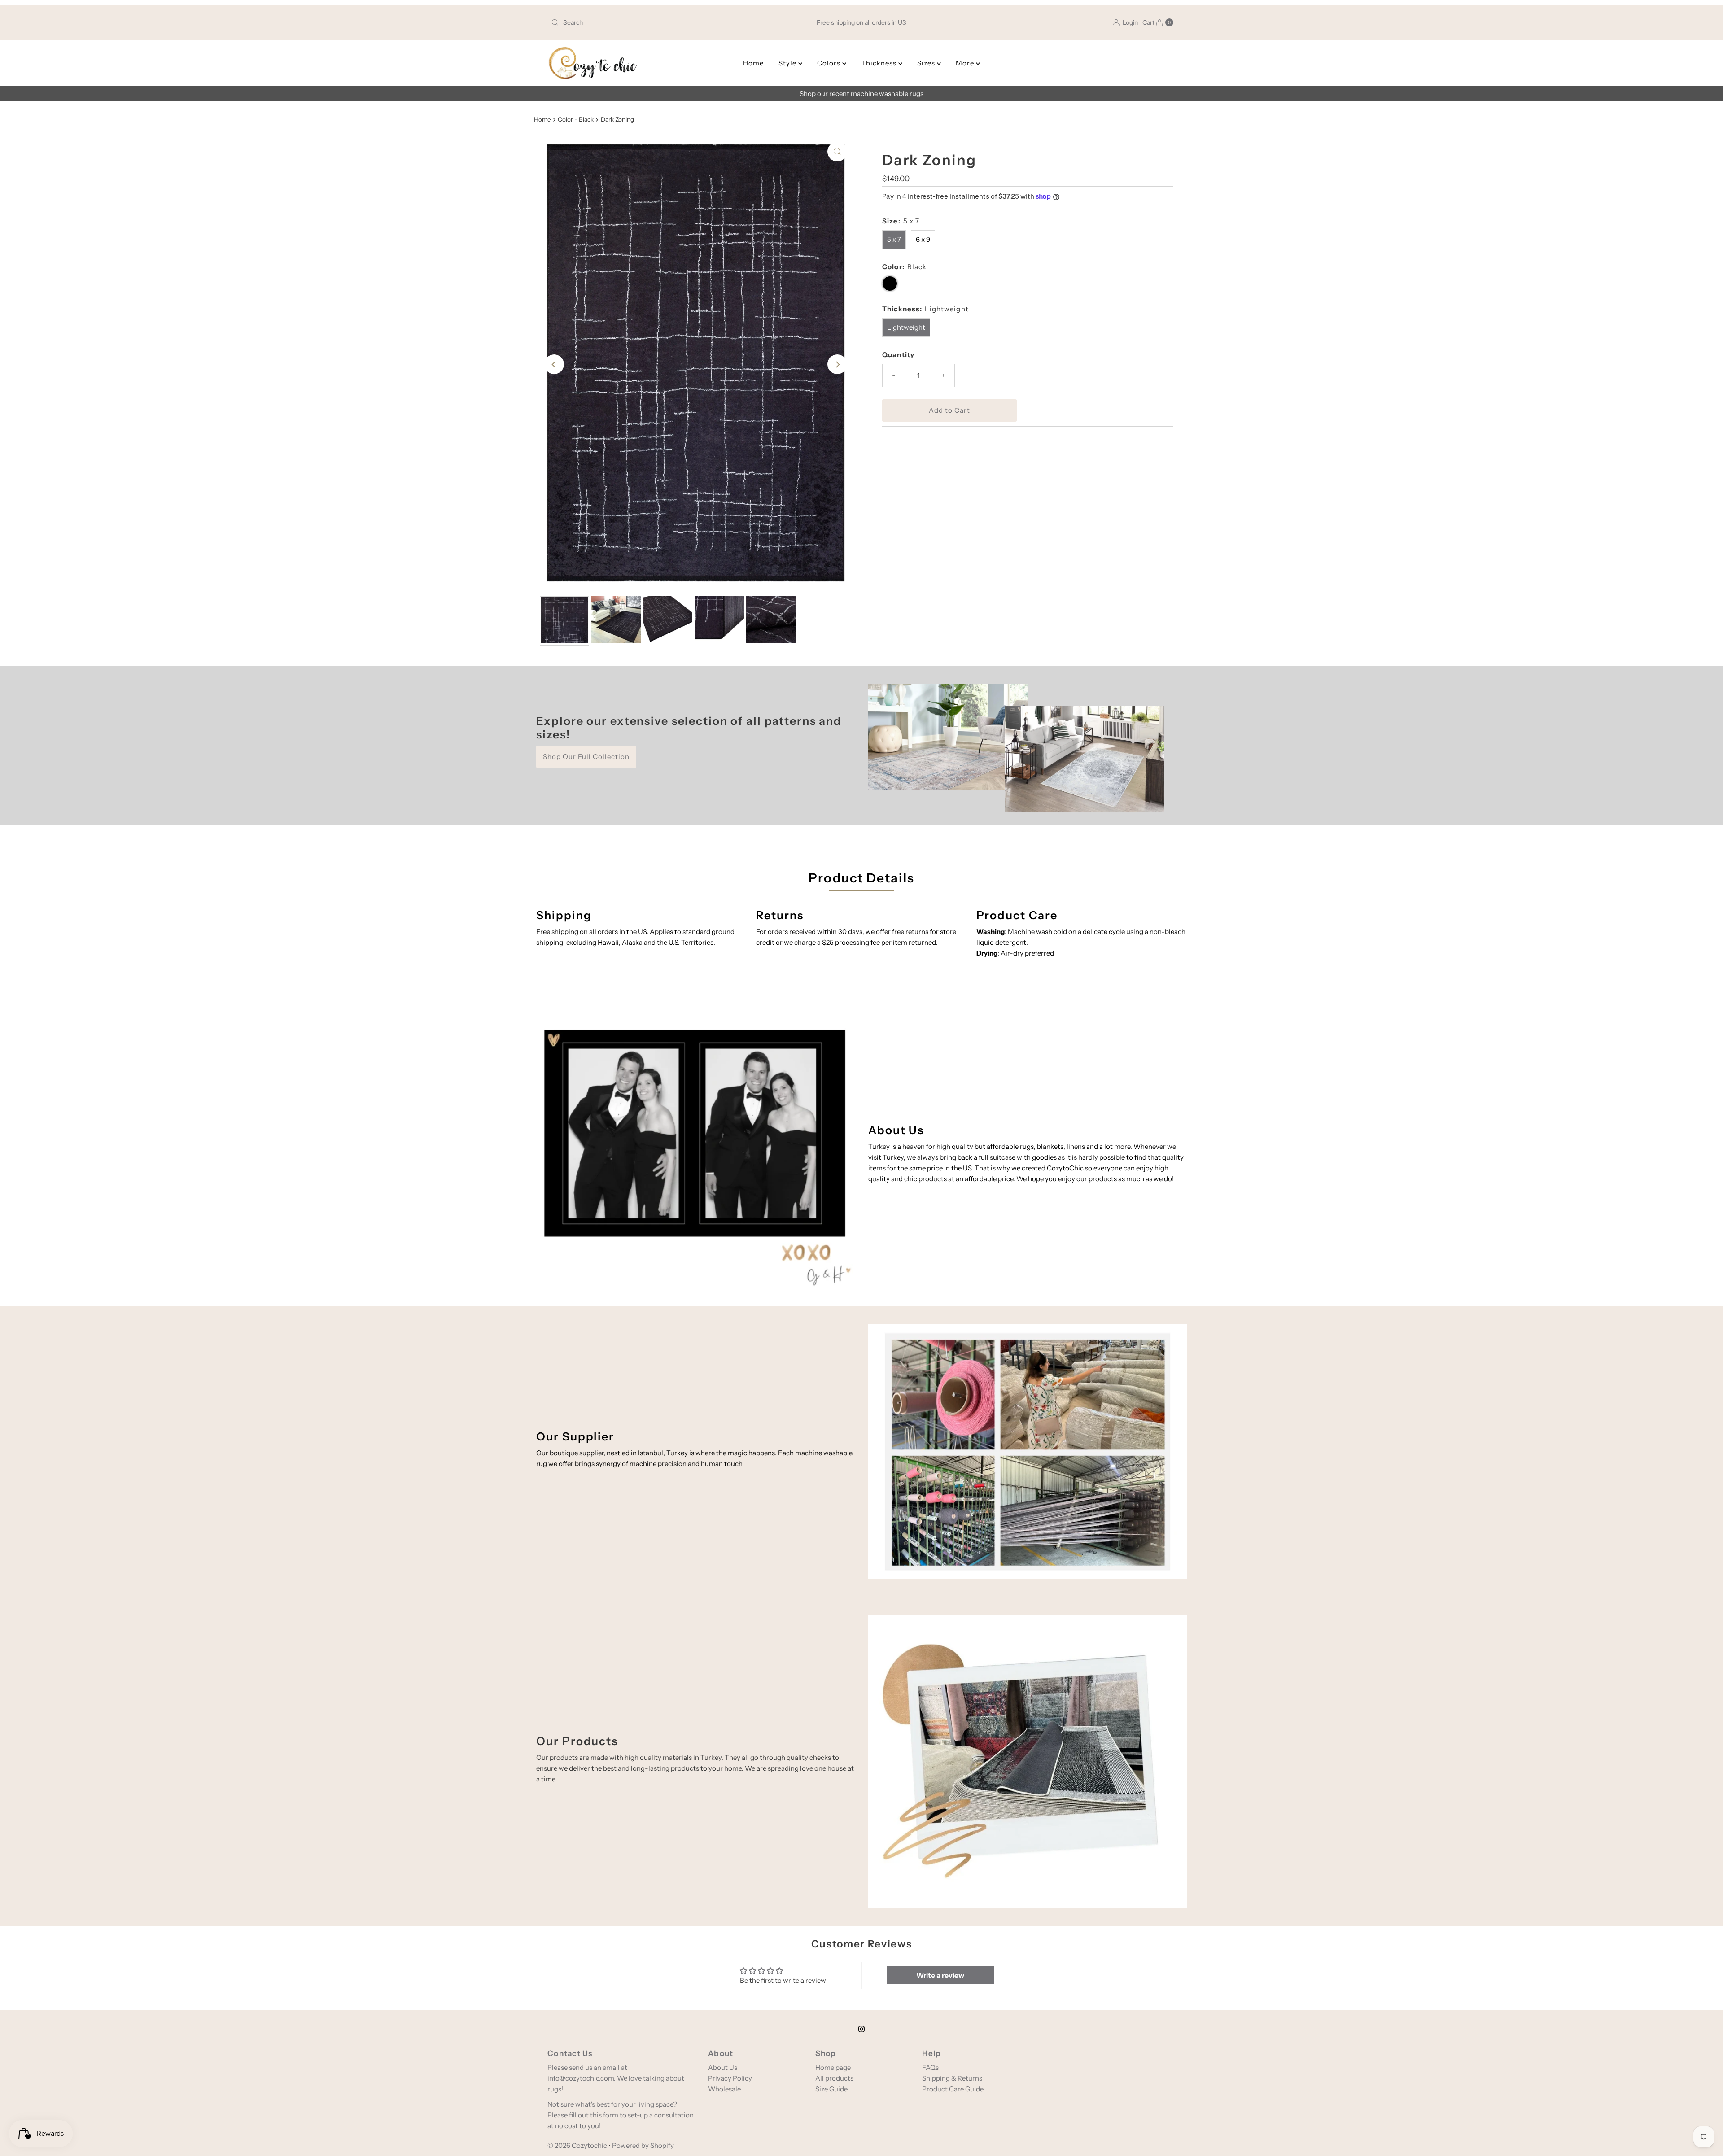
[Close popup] (986, 1019)
